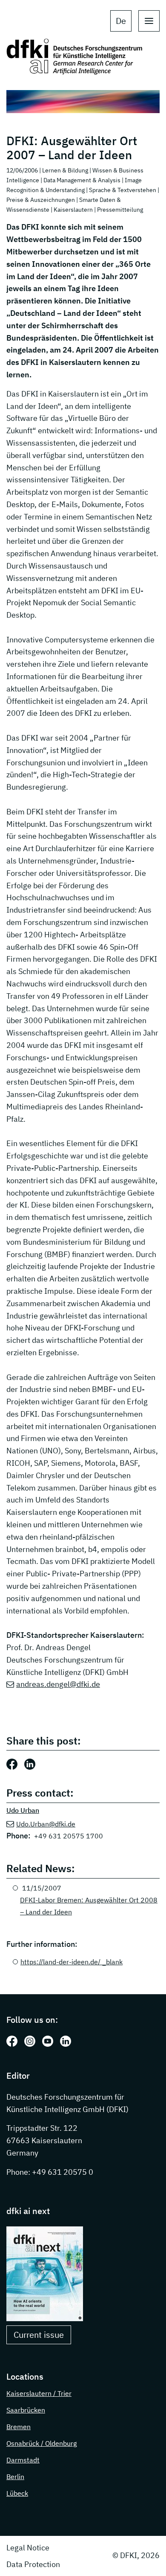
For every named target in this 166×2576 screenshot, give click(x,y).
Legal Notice (28, 2548)
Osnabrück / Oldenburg (41, 2443)
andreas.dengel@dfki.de (58, 1684)
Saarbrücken (26, 2410)
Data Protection (33, 2564)
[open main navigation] (149, 21)
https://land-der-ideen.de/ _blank (72, 1962)
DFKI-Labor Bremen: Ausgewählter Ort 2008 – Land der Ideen (89, 1906)
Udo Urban (23, 1810)
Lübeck (17, 2493)
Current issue (39, 2335)
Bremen (19, 2427)
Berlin (15, 2477)
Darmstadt (23, 2460)
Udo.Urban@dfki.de (46, 1824)
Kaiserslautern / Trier (39, 2393)
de (121, 21)
